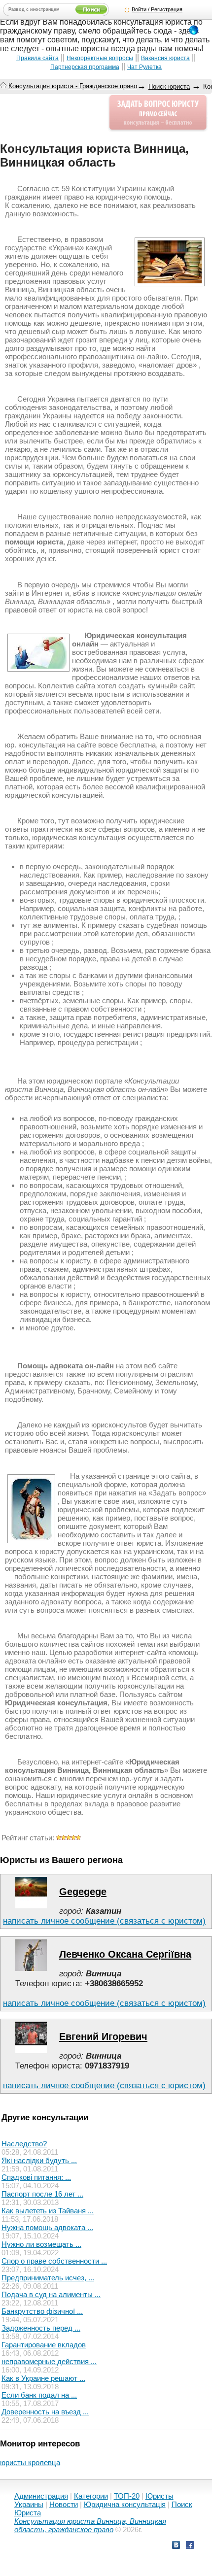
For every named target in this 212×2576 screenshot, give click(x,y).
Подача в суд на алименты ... (51, 2294)
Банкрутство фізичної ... (42, 2311)
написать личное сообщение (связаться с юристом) (104, 1921)
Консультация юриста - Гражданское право (73, 86)
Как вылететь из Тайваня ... (48, 2211)
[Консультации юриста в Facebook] (190, 2546)
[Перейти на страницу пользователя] (31, 1906)
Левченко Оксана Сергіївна (125, 1954)
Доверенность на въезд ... (45, 2412)
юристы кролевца (30, 2462)
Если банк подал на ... (39, 2395)
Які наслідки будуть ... (39, 2160)
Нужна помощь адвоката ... (47, 2227)
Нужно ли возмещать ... (41, 2244)
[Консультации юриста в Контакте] (176, 2546)
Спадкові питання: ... (36, 2177)
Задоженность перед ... (41, 2328)
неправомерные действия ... (49, 2361)
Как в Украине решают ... (43, 2378)
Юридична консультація (125, 2504)
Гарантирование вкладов (44, 2345)
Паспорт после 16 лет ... (42, 2194)
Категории (91, 2496)
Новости (64, 2504)
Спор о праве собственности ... (54, 2261)
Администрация (41, 2496)
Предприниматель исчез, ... (48, 2278)
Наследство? (24, 2144)
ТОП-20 (127, 2496)
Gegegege (83, 1892)
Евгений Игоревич (103, 2036)
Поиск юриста (169, 86)
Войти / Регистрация (157, 9)
